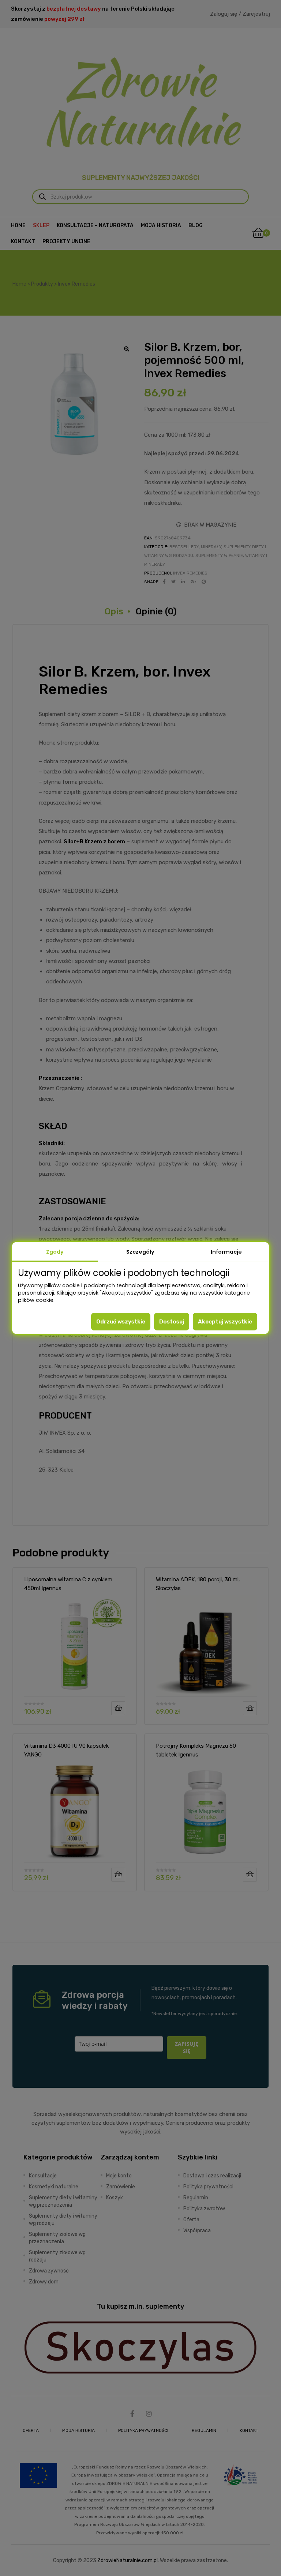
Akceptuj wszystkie (225, 1322)
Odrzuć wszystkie (121, 1322)
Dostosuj (172, 1322)
